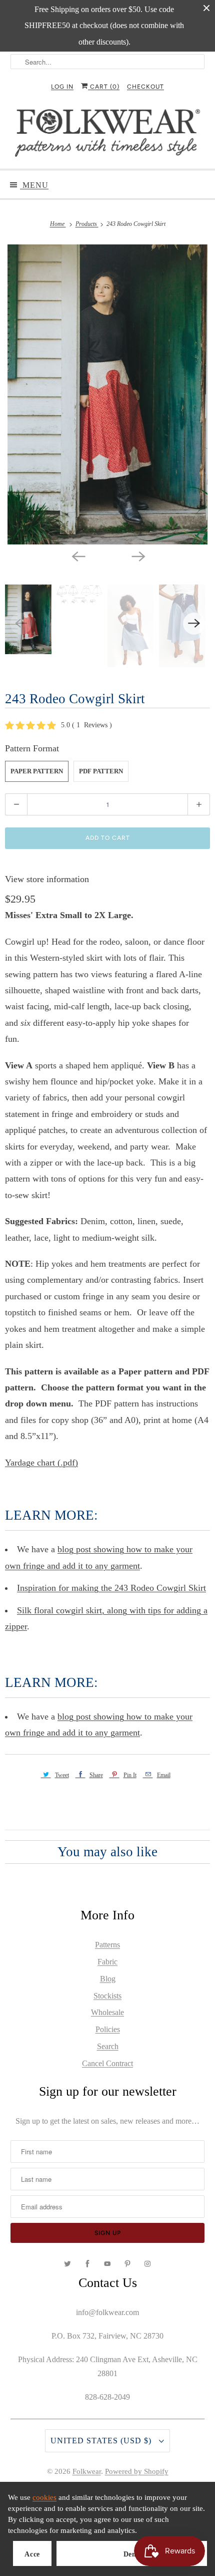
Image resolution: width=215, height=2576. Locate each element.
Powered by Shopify (137, 2471)
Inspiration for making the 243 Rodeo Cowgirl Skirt (111, 1588)
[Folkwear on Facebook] (87, 2264)
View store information (47, 879)
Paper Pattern (37, 771)
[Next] (137, 555)
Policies (108, 2029)
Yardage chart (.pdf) (41, 1463)
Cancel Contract (107, 2063)
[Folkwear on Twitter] (67, 2264)
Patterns (107, 1945)
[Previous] (77, 555)
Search (108, 2046)
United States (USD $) (102, 2441)
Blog (108, 1979)
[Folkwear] (108, 135)
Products (87, 224)
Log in (62, 87)
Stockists (107, 1996)
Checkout (145, 87)
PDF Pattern (101, 771)
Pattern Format (32, 748)
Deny (132, 2554)
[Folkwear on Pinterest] (127, 2264)
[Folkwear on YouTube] (107, 2264)
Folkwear (87, 2471)
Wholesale (107, 2012)
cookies (44, 2497)
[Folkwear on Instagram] (147, 2264)
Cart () (104, 87)
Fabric (107, 1962)
